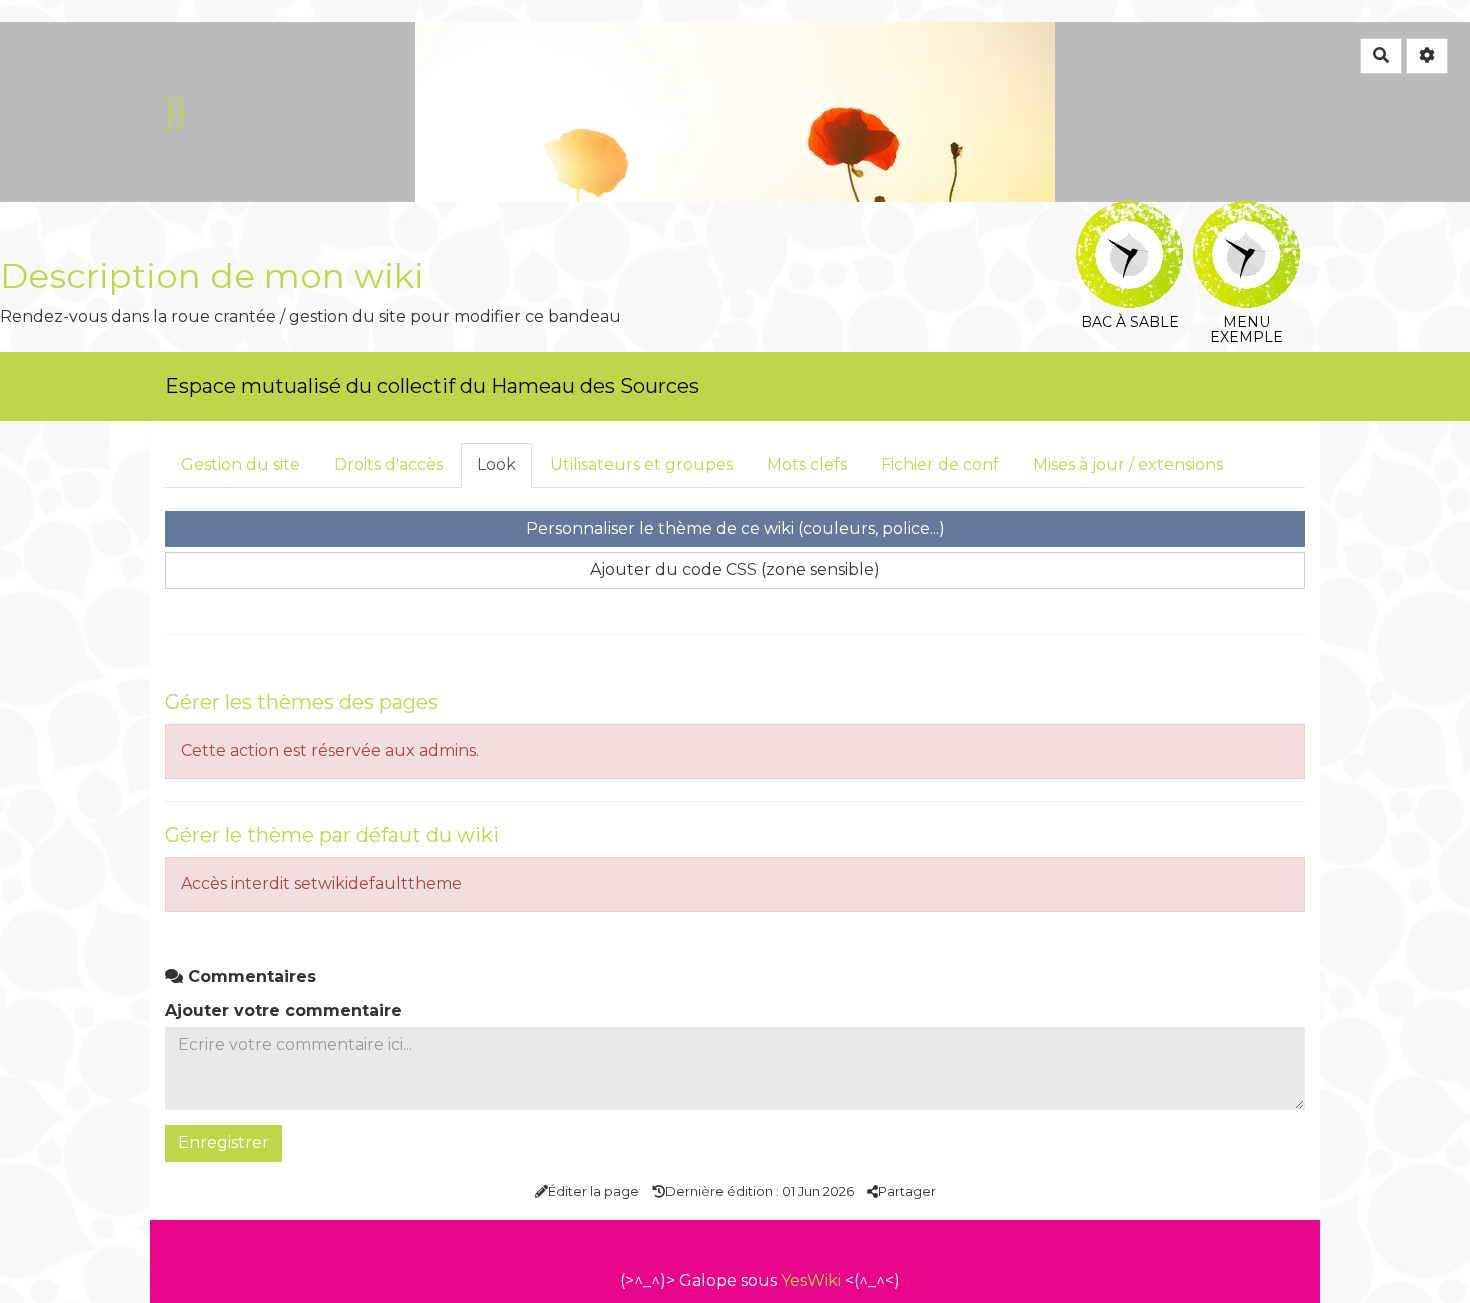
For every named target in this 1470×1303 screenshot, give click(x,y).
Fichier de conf (940, 464)
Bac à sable (1129, 215)
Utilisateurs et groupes (641, 464)
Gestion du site (240, 464)
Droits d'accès (388, 464)
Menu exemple (1246, 215)
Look (496, 464)
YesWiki (811, 1280)
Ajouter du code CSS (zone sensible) (735, 569)
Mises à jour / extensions (1128, 464)
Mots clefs (807, 464)
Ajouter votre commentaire (283, 1010)
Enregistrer (223, 1142)
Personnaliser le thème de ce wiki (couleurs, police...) (735, 528)
